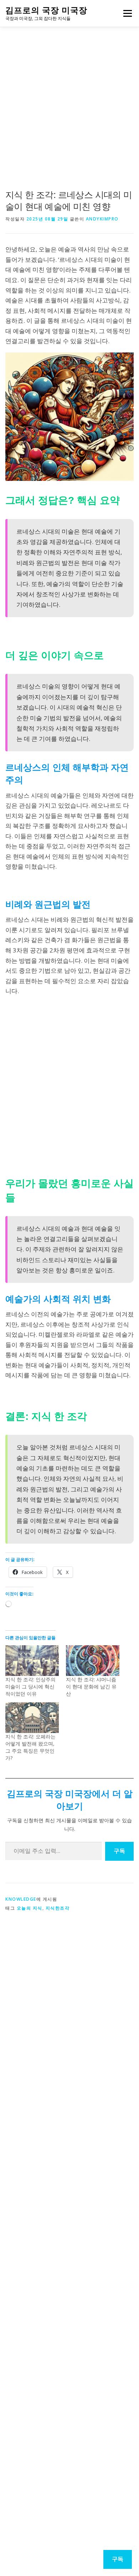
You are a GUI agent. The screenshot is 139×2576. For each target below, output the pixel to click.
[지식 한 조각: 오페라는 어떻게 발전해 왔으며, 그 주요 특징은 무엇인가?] (32, 1718)
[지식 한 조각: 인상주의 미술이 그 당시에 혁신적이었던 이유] (32, 1661)
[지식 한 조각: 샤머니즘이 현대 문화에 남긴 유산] (93, 1661)
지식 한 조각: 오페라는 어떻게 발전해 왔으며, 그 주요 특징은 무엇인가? (30, 1747)
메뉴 (126, 13)
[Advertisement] (69, 114)
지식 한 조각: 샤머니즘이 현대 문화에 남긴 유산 (91, 1686)
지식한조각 (58, 1908)
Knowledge (21, 1899)
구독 (119, 1851)
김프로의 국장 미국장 (46, 10)
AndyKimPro (102, 219)
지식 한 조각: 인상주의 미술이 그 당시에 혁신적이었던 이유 (30, 1686)
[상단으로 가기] (70, 2534)
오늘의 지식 (30, 1908)
